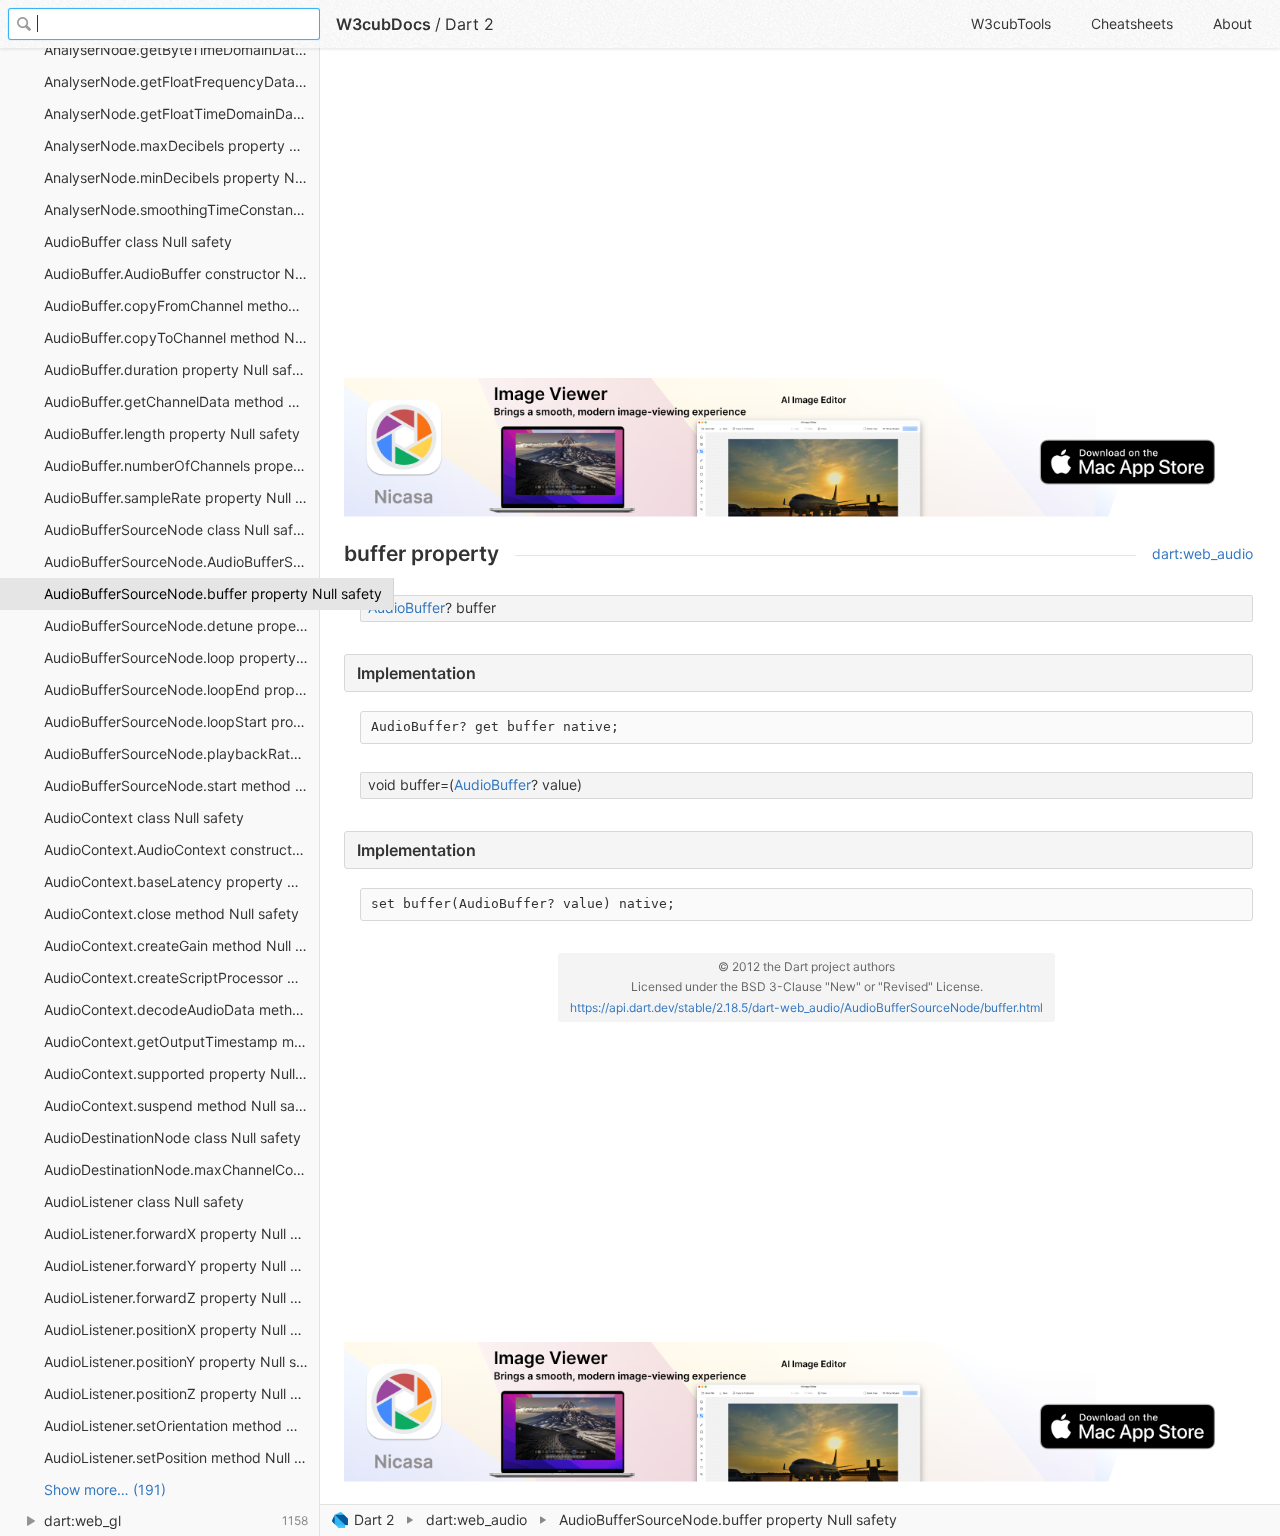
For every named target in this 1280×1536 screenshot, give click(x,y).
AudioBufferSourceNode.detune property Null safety (182, 625)
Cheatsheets (1132, 23)
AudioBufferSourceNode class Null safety (179, 529)
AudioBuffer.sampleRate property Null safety (182, 497)
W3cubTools (1011, 23)
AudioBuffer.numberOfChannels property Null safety (182, 465)
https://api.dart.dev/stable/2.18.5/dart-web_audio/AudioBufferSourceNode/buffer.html (806, 1007)
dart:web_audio (476, 1519)
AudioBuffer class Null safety (138, 241)
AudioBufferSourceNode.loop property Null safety (182, 657)
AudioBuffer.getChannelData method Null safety (182, 401)
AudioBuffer (406, 607)
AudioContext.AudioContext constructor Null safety (182, 849)
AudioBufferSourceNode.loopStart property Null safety (182, 721)
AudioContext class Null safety (144, 817)
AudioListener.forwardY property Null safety (182, 1265)
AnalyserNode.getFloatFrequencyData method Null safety (182, 81)
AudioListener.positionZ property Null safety (182, 1393)
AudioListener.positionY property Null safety (182, 1361)
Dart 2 (374, 1519)
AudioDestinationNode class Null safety (172, 1137)
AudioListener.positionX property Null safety (182, 1329)
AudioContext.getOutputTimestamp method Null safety (182, 1041)
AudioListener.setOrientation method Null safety (182, 1425)
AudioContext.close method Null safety (171, 913)
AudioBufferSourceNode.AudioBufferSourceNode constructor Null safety (182, 561)
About (1232, 23)
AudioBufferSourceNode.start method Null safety (182, 785)
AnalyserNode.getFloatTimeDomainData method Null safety (182, 113)
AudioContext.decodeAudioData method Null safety (182, 1009)
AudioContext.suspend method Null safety (182, 1105)
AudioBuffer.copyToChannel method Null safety (182, 337)
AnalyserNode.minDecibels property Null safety (182, 177)
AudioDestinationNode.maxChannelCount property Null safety (182, 1169)
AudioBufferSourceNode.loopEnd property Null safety (182, 689)
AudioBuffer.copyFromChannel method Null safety (182, 305)
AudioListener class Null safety (144, 1201)
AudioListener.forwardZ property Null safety (182, 1297)
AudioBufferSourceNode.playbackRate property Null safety (182, 753)
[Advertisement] (798, 222)
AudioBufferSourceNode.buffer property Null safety (182, 593)
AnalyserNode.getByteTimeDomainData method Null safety (182, 49)
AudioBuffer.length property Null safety (172, 433)
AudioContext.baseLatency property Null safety (182, 881)
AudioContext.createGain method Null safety (182, 945)
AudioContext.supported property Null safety (182, 1073)
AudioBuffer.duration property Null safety (178, 369)
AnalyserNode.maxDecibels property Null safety (182, 145)
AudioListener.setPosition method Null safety (182, 1457)
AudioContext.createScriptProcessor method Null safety (182, 977)
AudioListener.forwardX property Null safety (182, 1233)
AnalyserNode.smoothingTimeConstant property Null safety (182, 209)
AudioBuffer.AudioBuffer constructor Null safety (182, 273)
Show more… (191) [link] (105, 1489)
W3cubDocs (383, 24)
